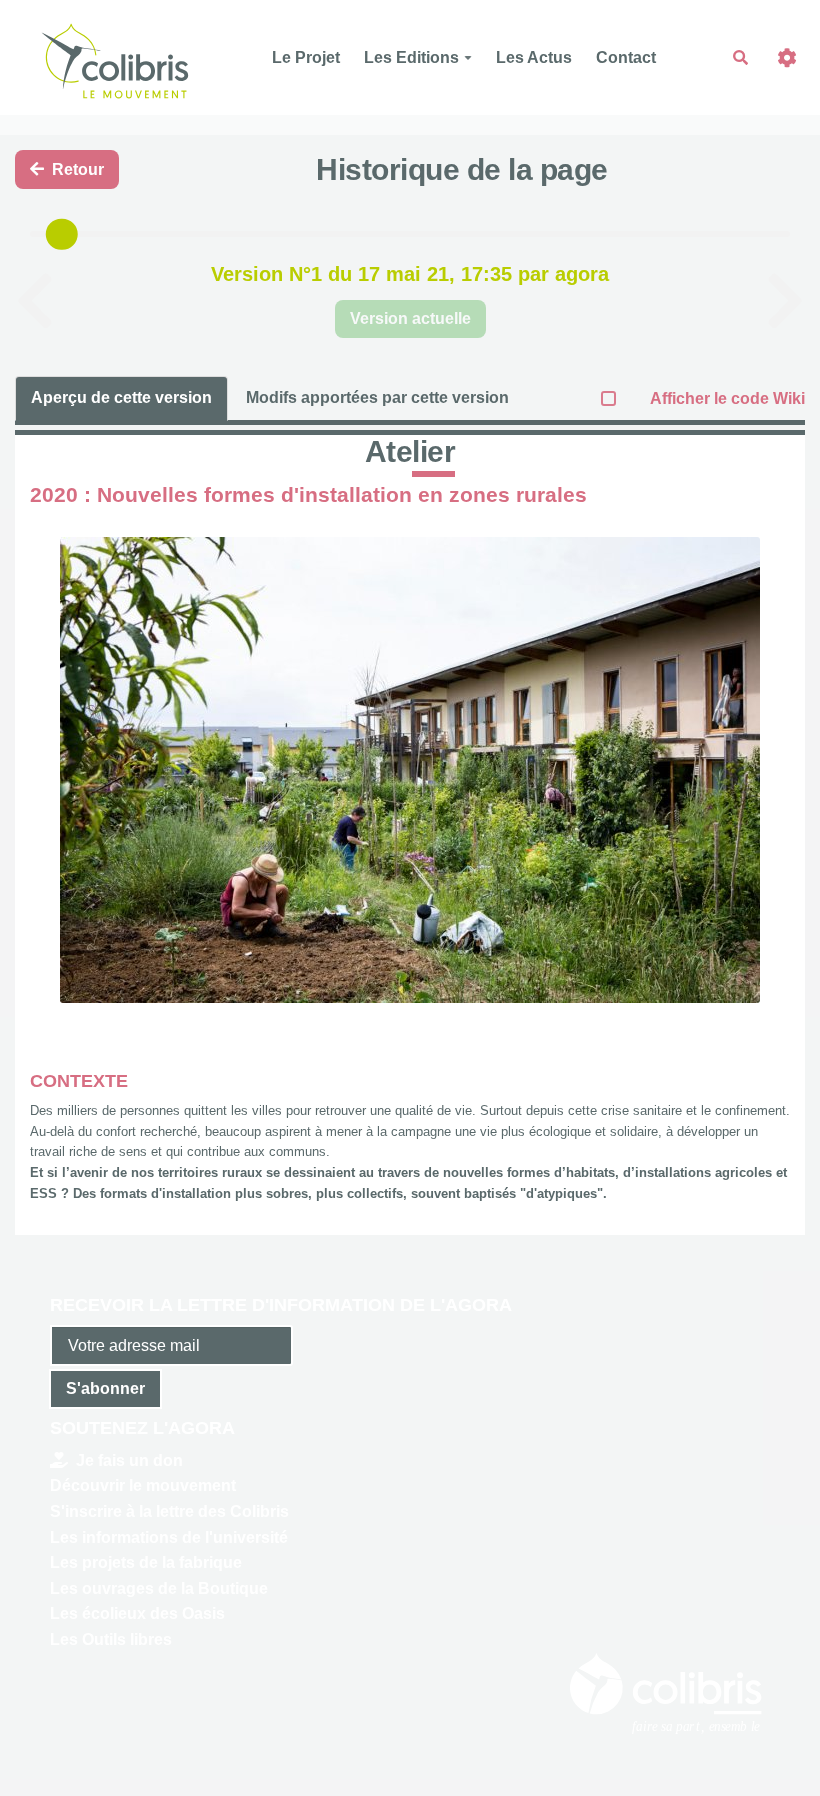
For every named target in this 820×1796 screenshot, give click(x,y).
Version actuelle (410, 318)
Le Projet (306, 57)
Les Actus (534, 57)
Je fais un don (129, 1460)
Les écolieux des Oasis (137, 1613)
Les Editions (411, 57)
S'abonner (105, 1388)
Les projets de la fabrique (146, 1562)
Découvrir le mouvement (143, 1485)
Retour (78, 169)
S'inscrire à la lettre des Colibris (169, 1511)
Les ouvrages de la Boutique (159, 1588)
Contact (626, 57)
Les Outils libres (111, 1639)
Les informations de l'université (169, 1537)
